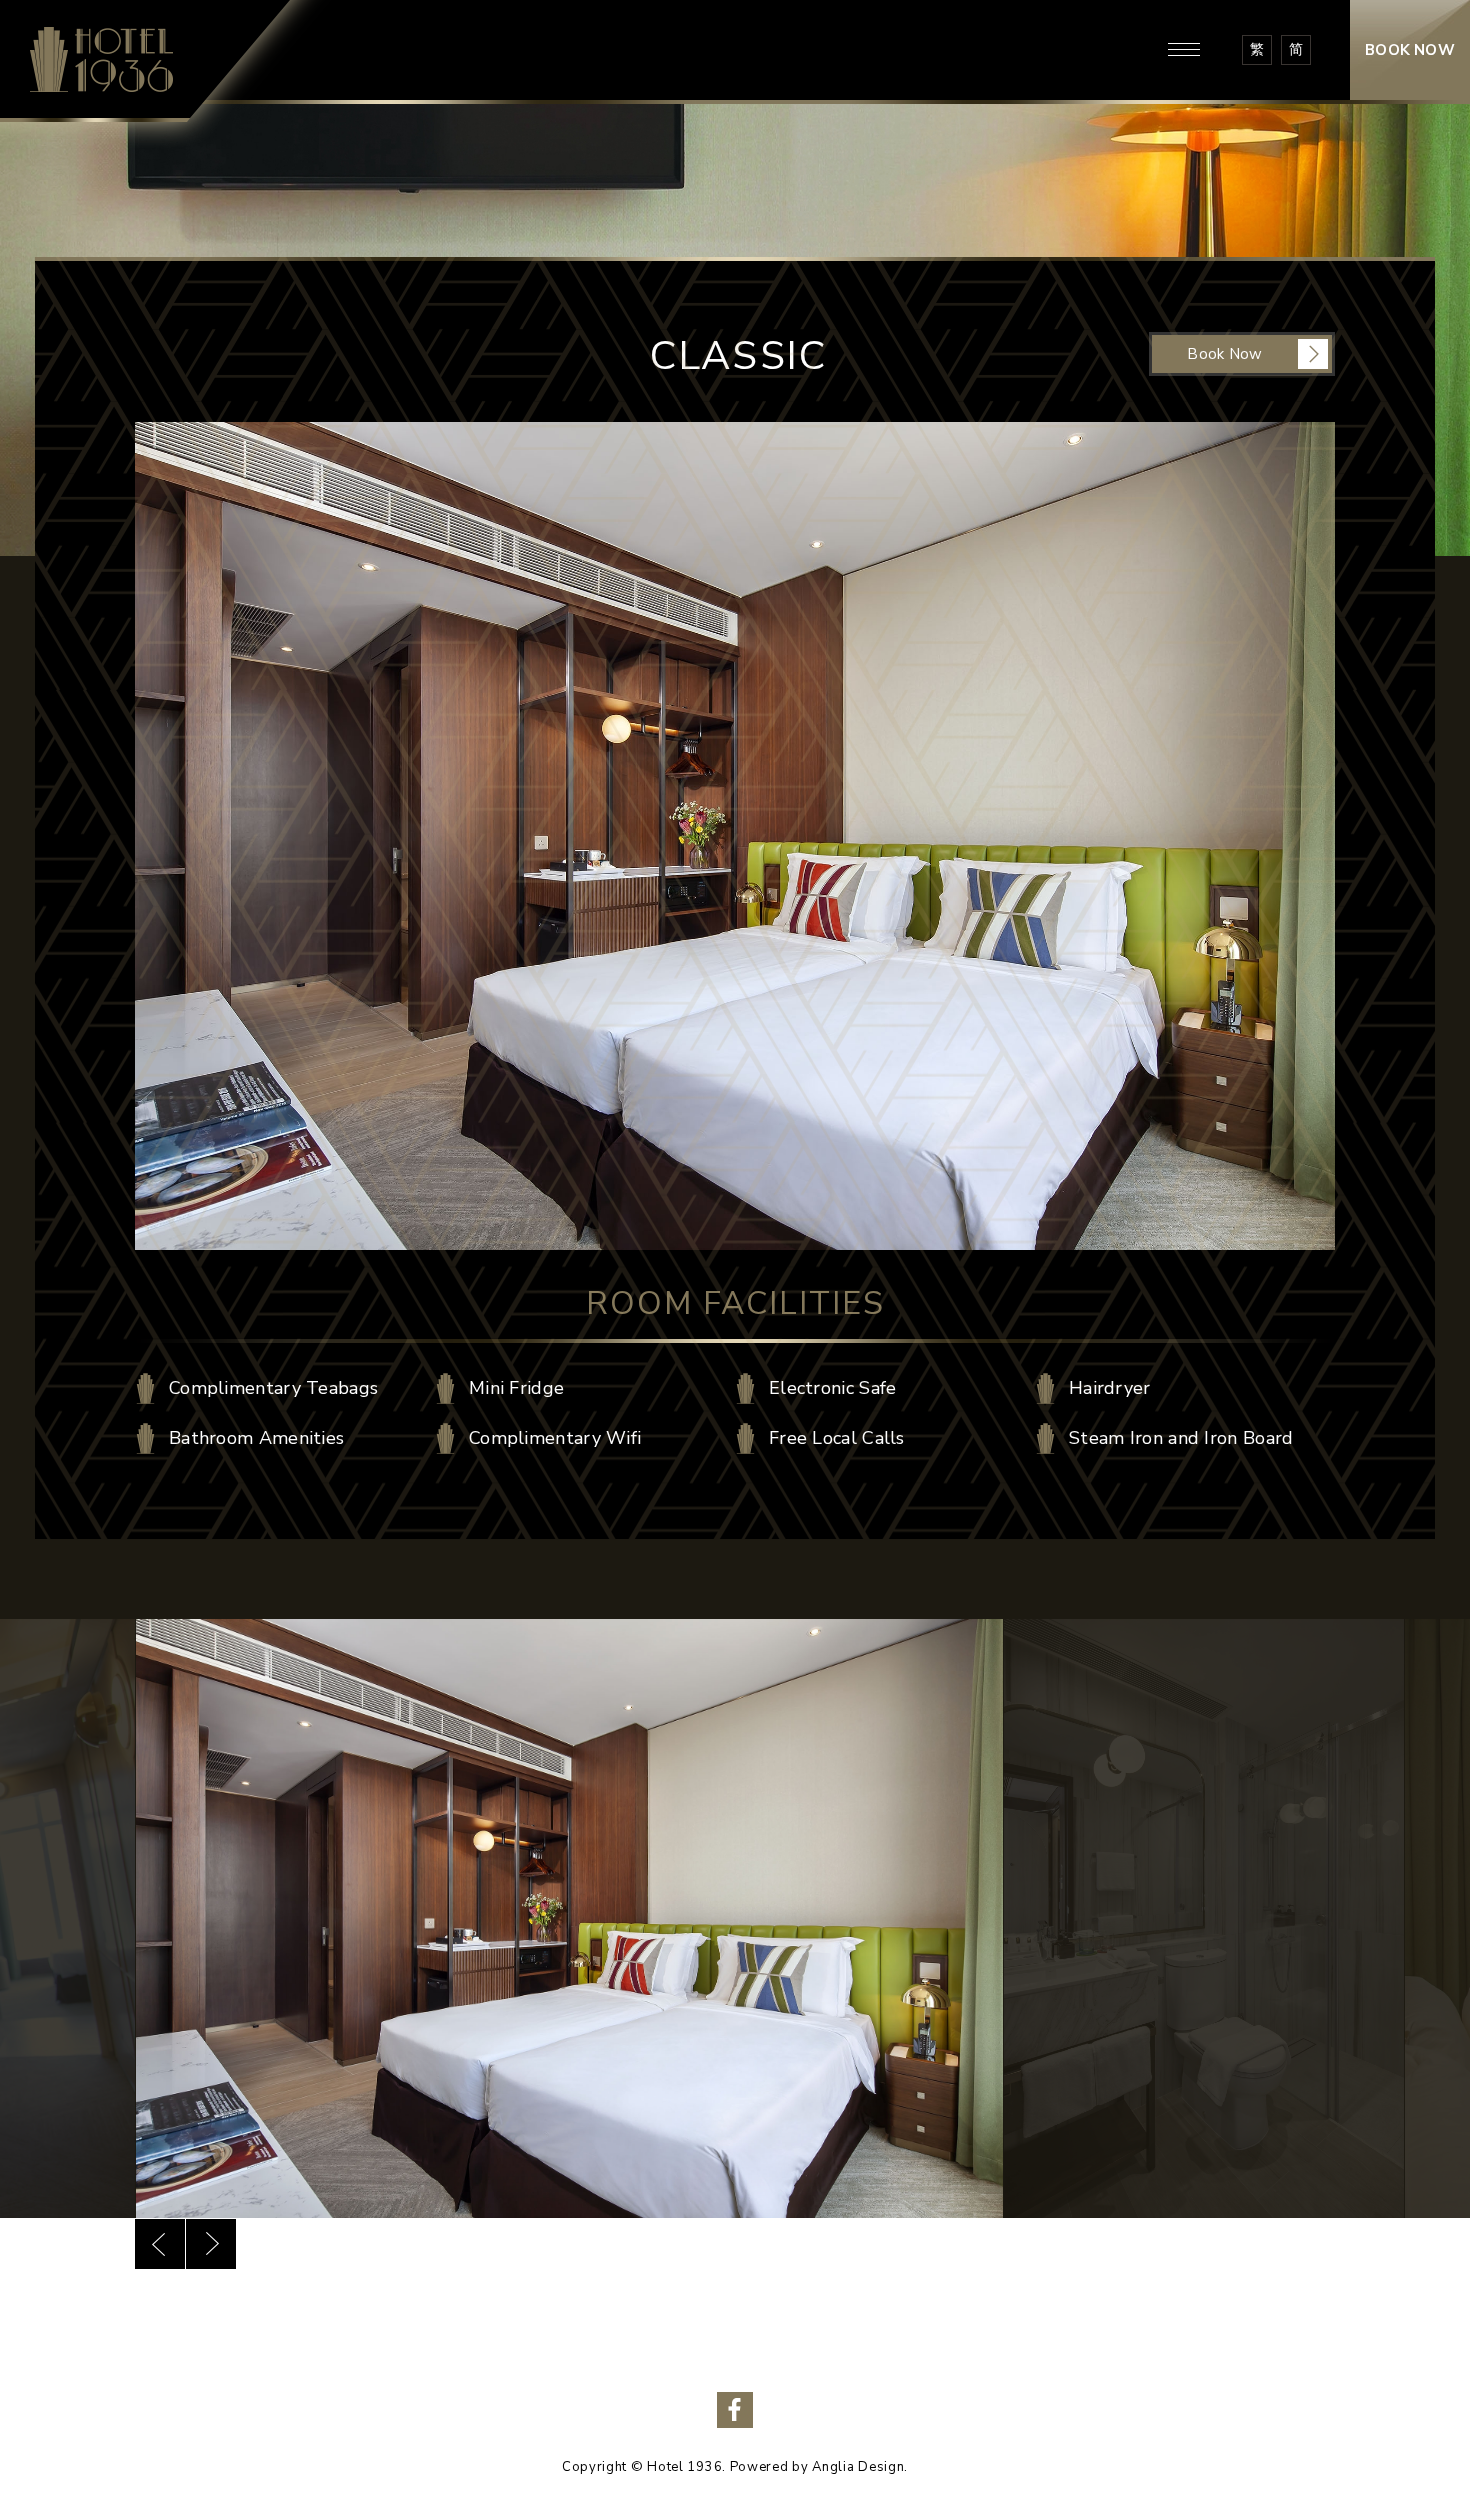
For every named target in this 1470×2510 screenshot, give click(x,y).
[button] (160, 2244)
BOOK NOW (1410, 50)
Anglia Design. (860, 2467)
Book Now (1224, 354)
